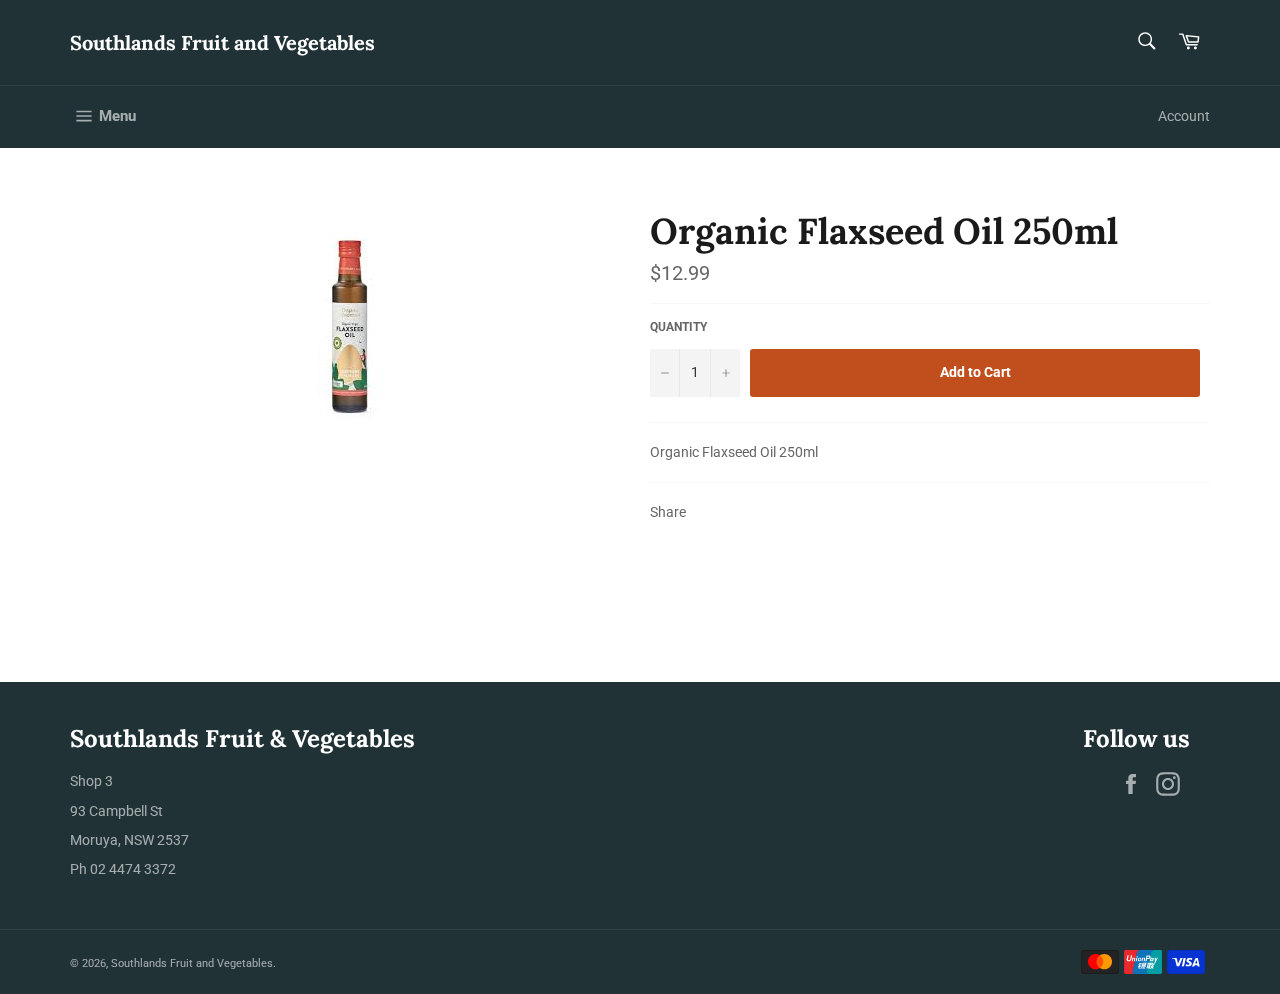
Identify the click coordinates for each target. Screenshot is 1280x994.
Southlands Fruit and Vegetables (222, 42)
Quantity (678, 327)
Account (1184, 116)
